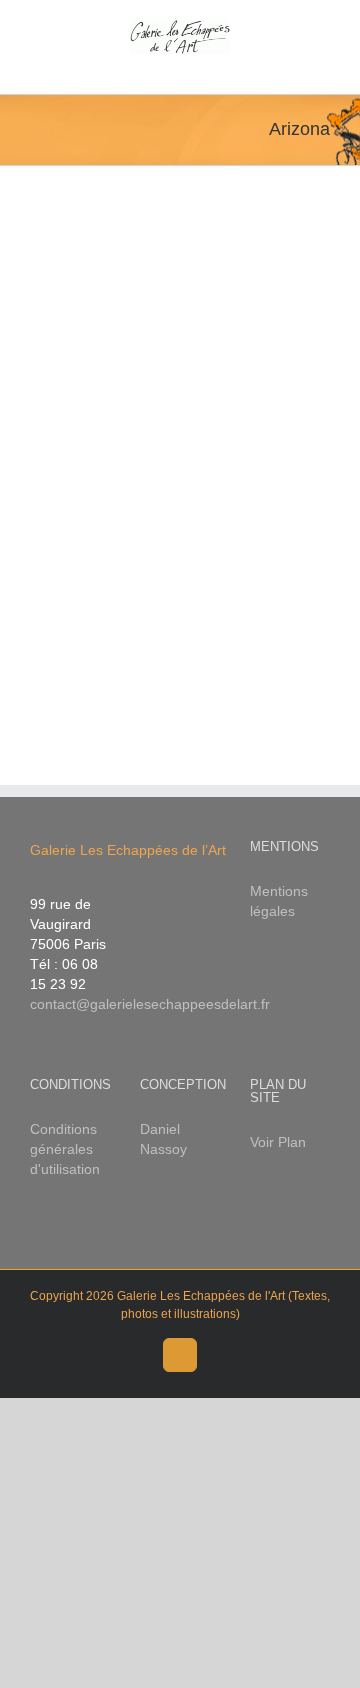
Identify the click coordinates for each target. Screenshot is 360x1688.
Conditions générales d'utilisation (65, 1149)
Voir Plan (278, 1142)
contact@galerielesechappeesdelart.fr (150, 1004)
